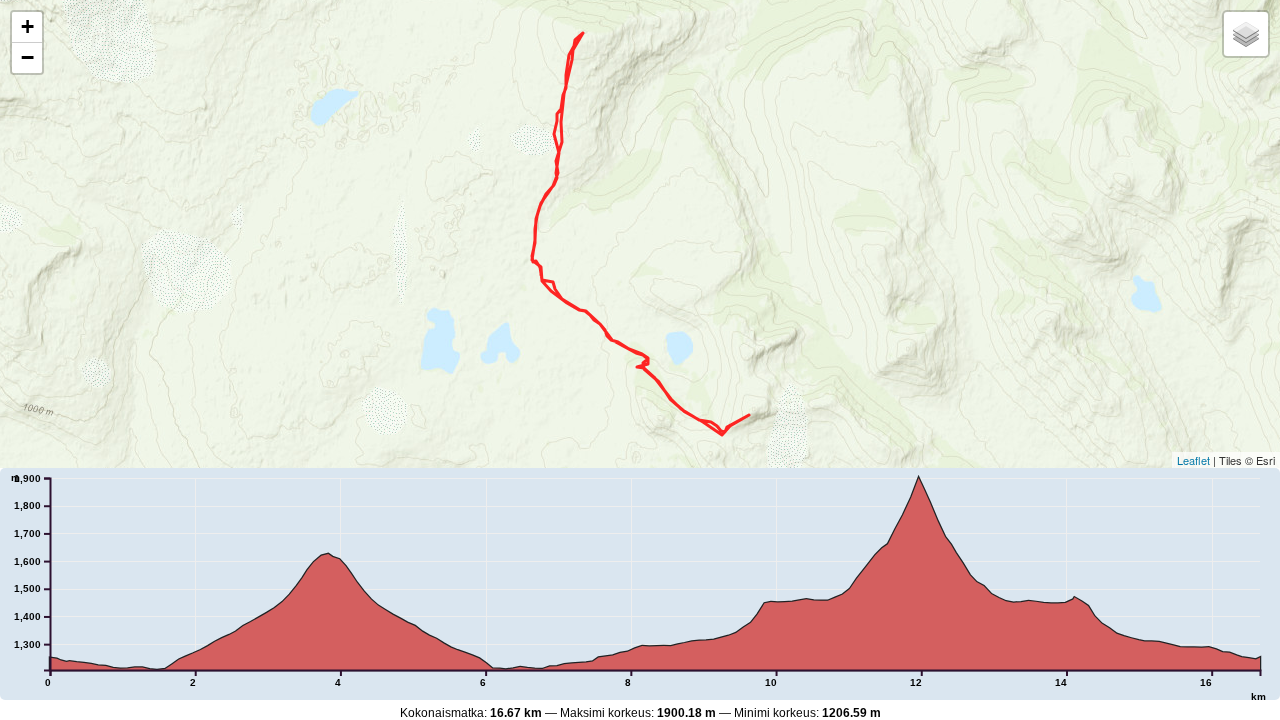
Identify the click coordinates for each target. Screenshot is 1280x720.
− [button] (27, 57)
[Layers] (1246, 34)
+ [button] (27, 26)
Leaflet (1193, 460)
